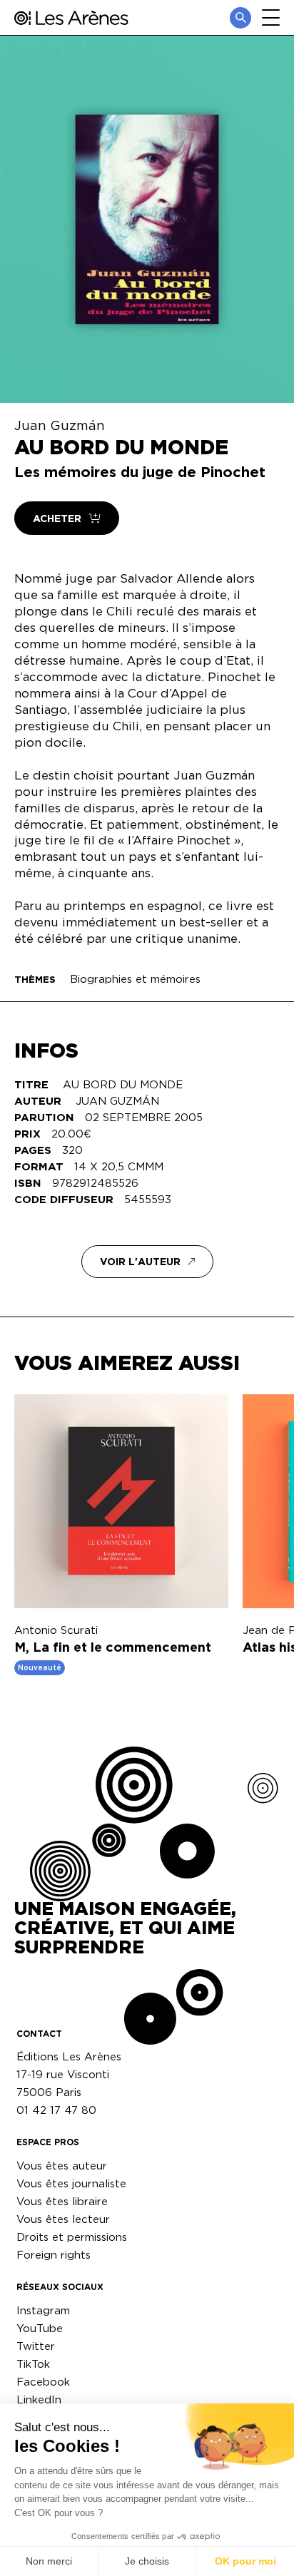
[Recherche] (240, 18)
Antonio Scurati (56, 1630)
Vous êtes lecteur (63, 2219)
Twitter (36, 2346)
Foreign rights (54, 2255)
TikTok (33, 2364)
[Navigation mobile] (271, 17)
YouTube (40, 2328)
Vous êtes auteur (62, 2166)
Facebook (43, 2382)
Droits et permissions (72, 2237)
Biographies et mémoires (135, 979)
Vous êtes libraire (62, 2201)
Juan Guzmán (60, 425)
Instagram (43, 2310)
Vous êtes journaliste (71, 2183)
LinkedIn (39, 2399)
